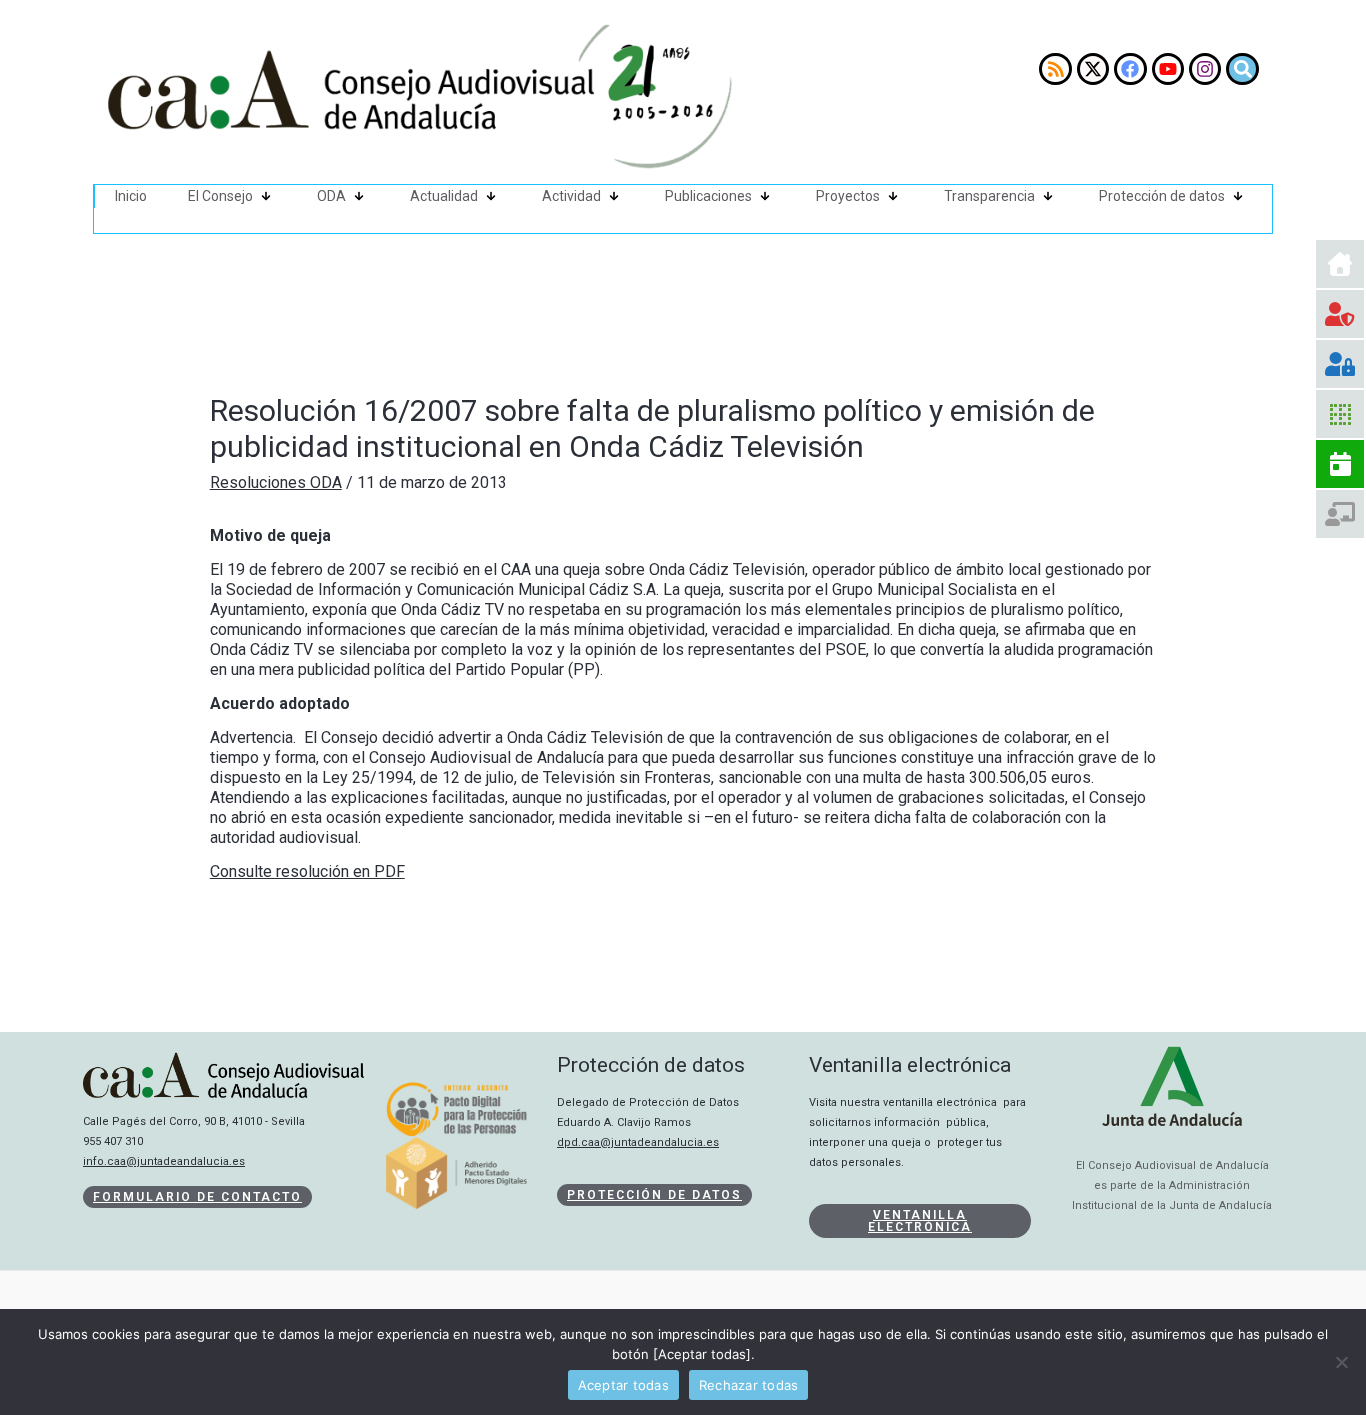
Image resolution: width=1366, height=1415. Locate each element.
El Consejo (220, 196)
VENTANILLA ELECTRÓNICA (920, 1221)
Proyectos (848, 196)
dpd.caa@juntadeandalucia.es (638, 1142)
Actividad (571, 196)
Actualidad (444, 196)
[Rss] (1055, 69)
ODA (331, 196)
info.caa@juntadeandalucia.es (164, 1161)
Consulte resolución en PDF (307, 871)
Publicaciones (708, 196)
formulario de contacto (197, 1197)
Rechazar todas (749, 1385)
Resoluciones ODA (276, 482)
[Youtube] (1168, 69)
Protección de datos (1162, 196)
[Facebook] (1130, 69)
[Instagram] (1205, 69)
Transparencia (989, 196)
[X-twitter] (1093, 69)
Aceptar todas (623, 1385)
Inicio (131, 196)
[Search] (1242, 69)
